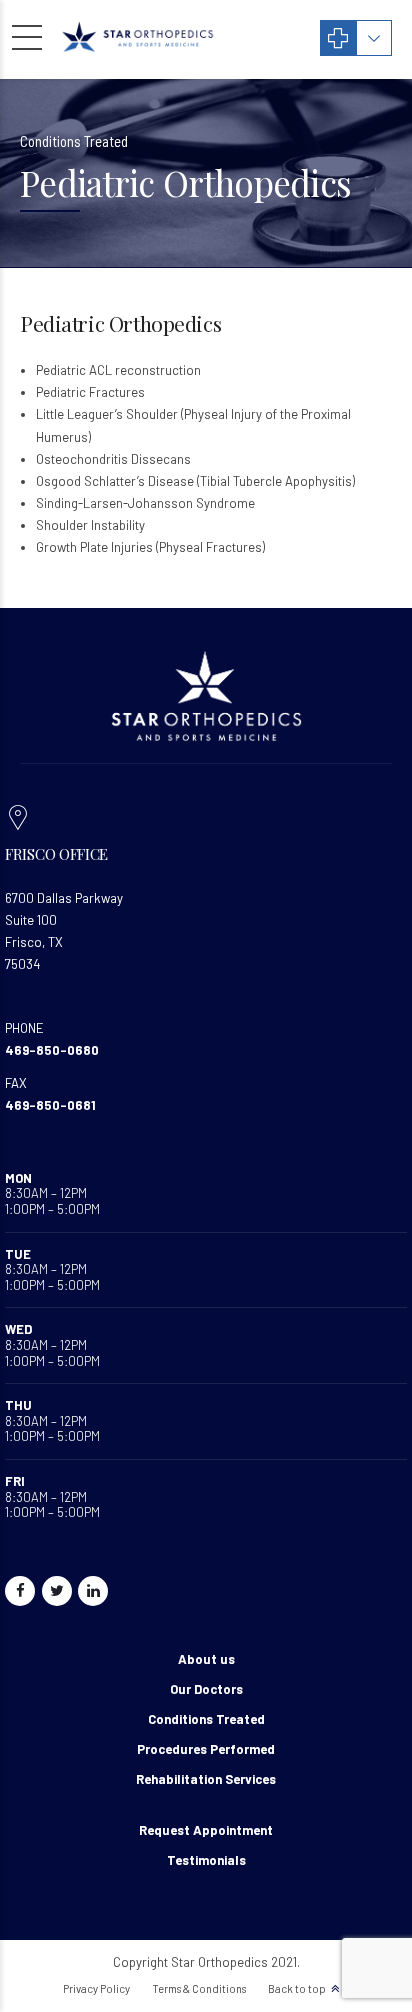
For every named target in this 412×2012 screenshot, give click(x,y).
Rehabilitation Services (206, 1779)
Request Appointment (206, 1830)
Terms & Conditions (199, 1988)
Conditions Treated (206, 1719)
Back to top (297, 1988)
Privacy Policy (96, 1988)
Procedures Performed (206, 1749)
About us (206, 1659)
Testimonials (206, 1860)
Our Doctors (206, 1689)
